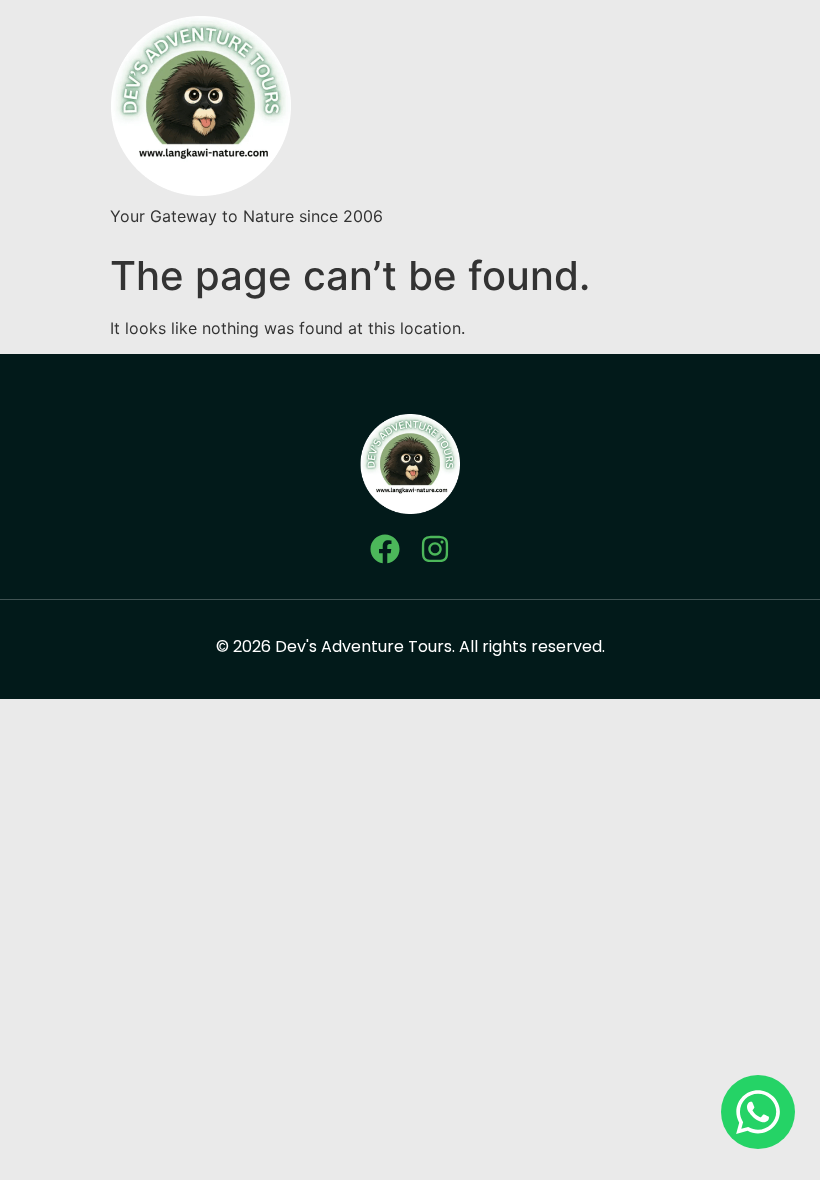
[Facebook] (385, 549)
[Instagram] (435, 549)
